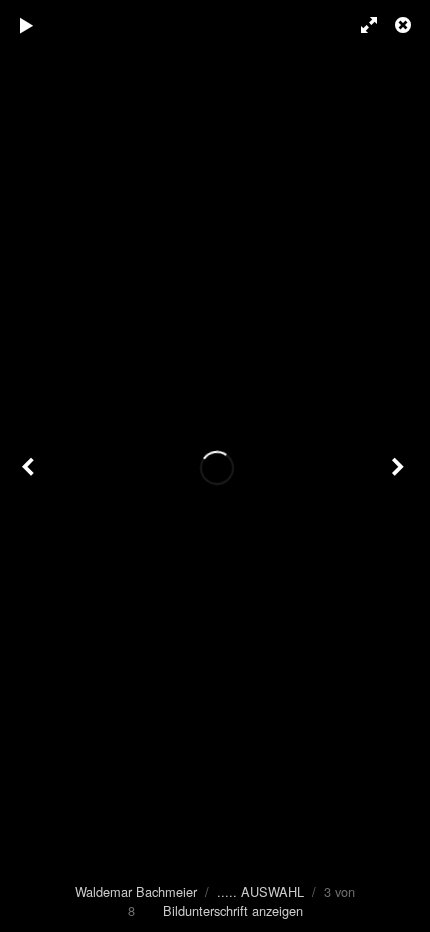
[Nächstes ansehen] (400, 466)
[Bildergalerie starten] (27, 25)
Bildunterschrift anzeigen (233, 910)
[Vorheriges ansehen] (30, 466)
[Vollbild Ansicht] (360, 25)
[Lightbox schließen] (405, 25)
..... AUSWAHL (260, 891)
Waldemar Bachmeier (136, 891)
